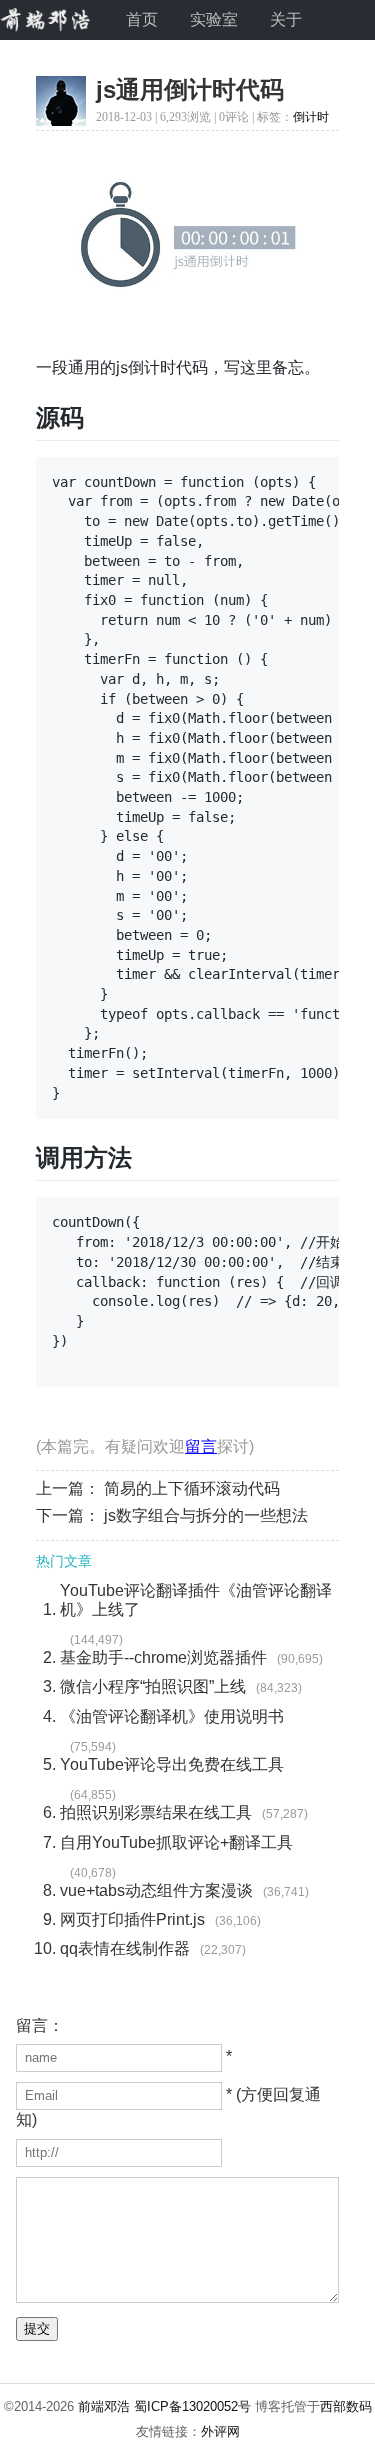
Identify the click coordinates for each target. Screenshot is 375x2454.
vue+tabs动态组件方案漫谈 (156, 1890)
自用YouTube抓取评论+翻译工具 (176, 1842)
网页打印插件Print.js (132, 1919)
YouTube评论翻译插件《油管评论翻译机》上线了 (196, 1600)
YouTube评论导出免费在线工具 (172, 1764)
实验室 (214, 19)
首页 (142, 19)
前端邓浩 (104, 2406)
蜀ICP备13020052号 (192, 2406)
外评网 (220, 2431)
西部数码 (346, 2406)
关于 (286, 19)
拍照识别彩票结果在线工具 (156, 1812)
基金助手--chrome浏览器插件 (163, 1657)
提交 (37, 2328)
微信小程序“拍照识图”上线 (153, 1686)
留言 (201, 1446)
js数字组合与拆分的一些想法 (206, 1515)
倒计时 (311, 117)
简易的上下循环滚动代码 (192, 1488)
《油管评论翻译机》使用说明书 (172, 1716)
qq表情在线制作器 (125, 1948)
